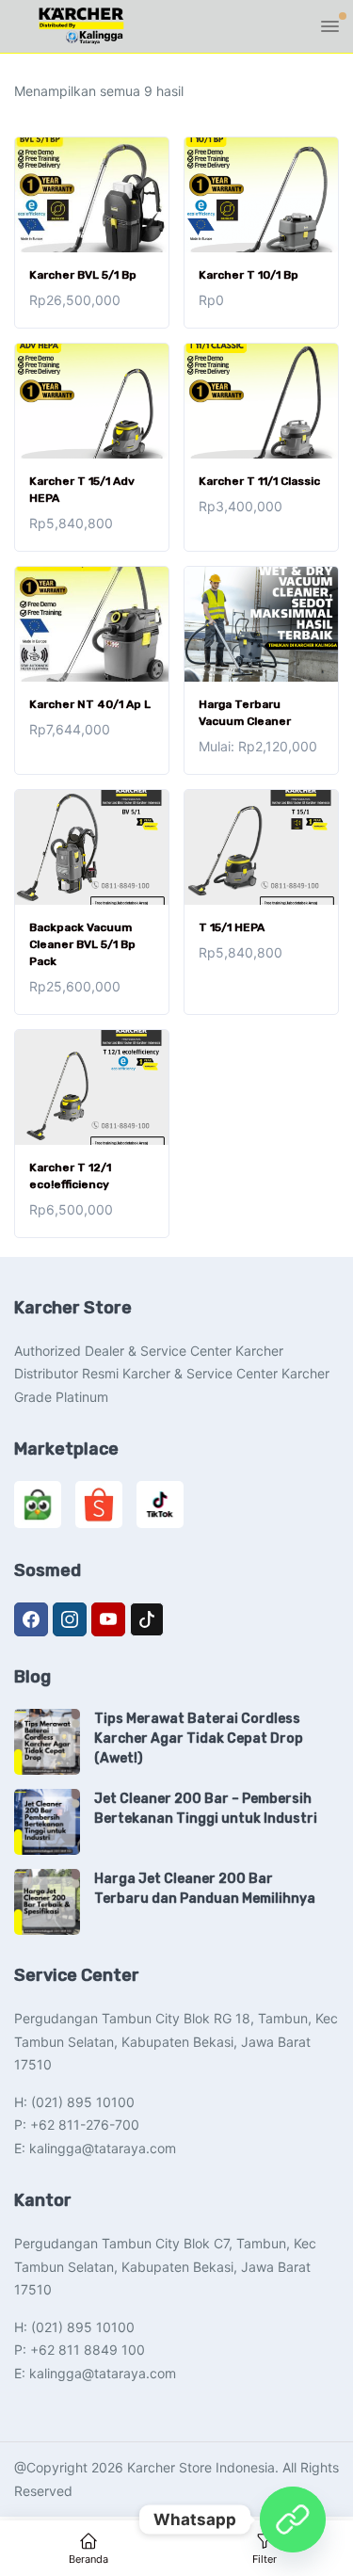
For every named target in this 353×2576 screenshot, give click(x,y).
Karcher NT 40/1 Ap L (90, 704)
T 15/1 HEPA (232, 927)
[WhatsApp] (293, 2520)
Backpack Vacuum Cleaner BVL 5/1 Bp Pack (82, 944)
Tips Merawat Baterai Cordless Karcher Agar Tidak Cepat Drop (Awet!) (199, 1739)
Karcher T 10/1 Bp (249, 275)
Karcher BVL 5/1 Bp (83, 275)
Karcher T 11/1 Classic (259, 481)
